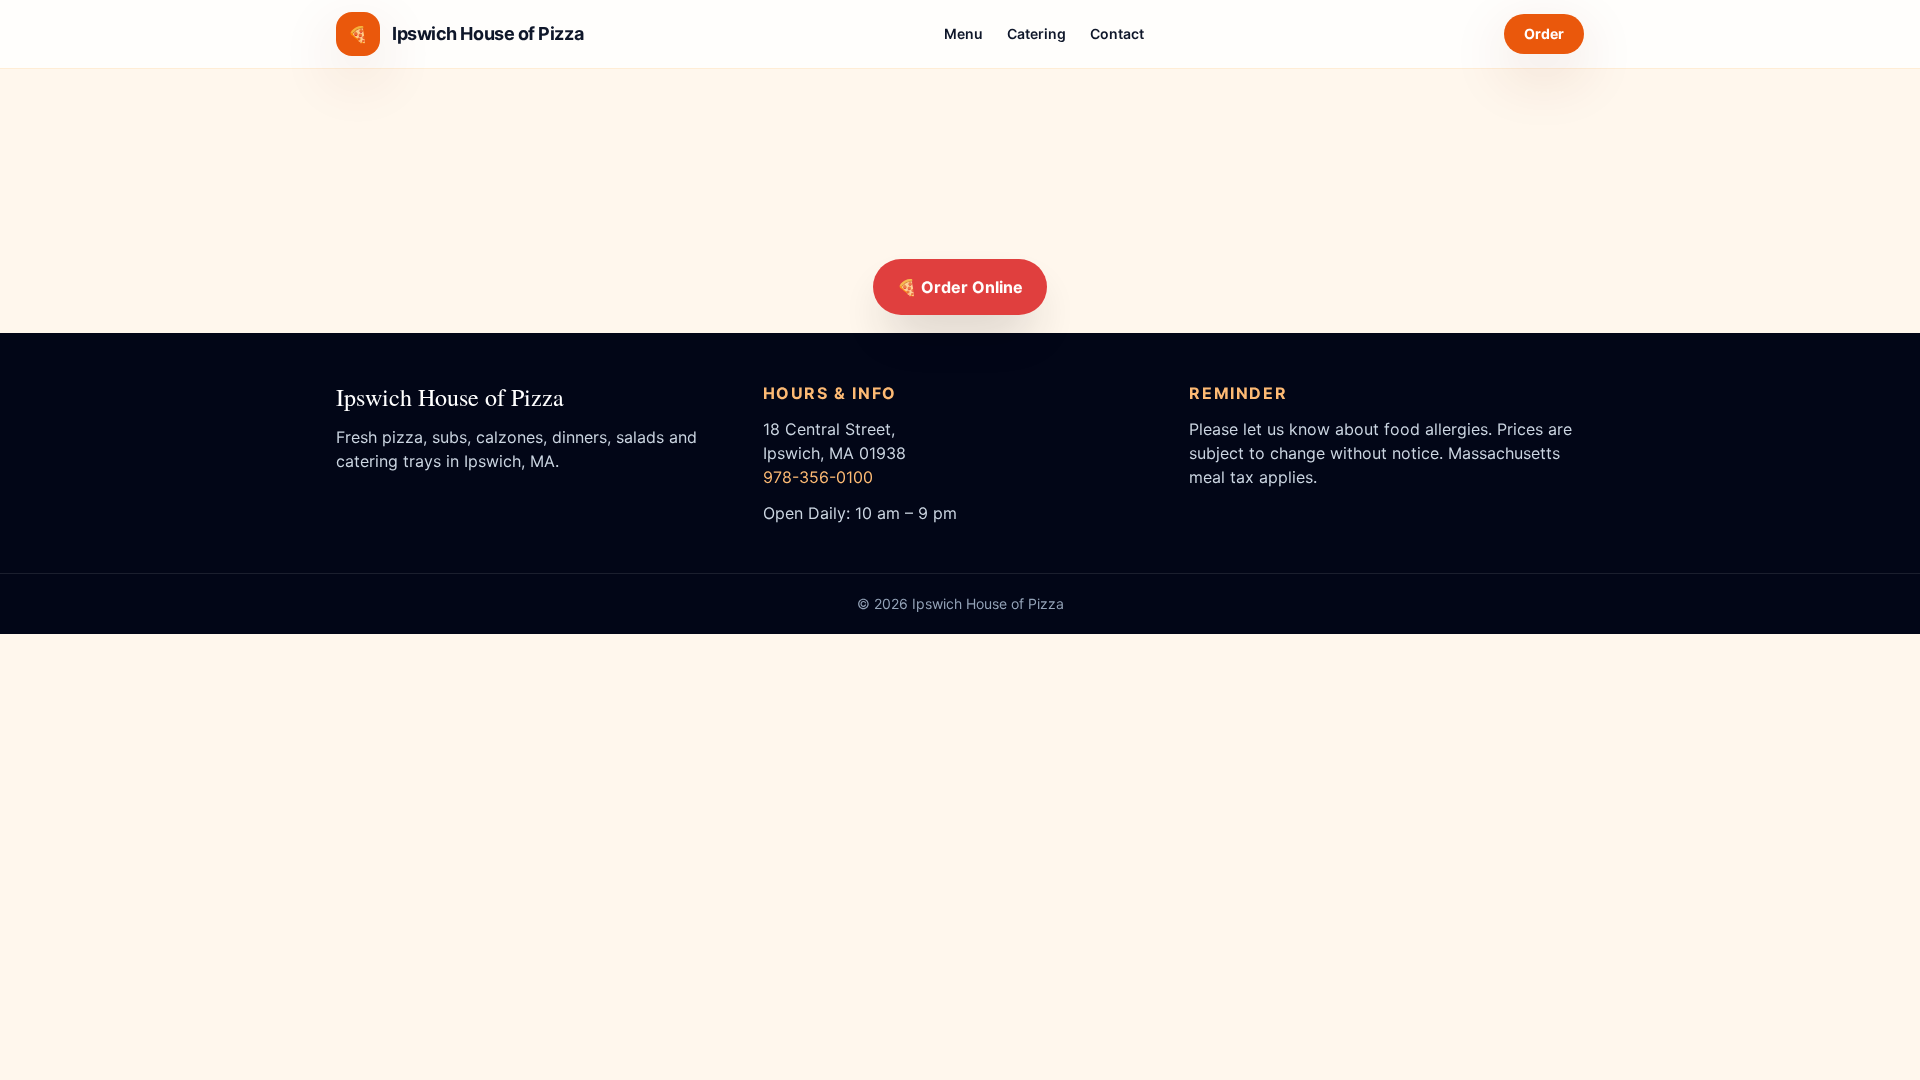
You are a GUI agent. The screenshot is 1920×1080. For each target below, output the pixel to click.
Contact (1117, 33)
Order (1544, 33)
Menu (963, 33)
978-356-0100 (818, 477)
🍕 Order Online (960, 287)
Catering (1036, 33)
